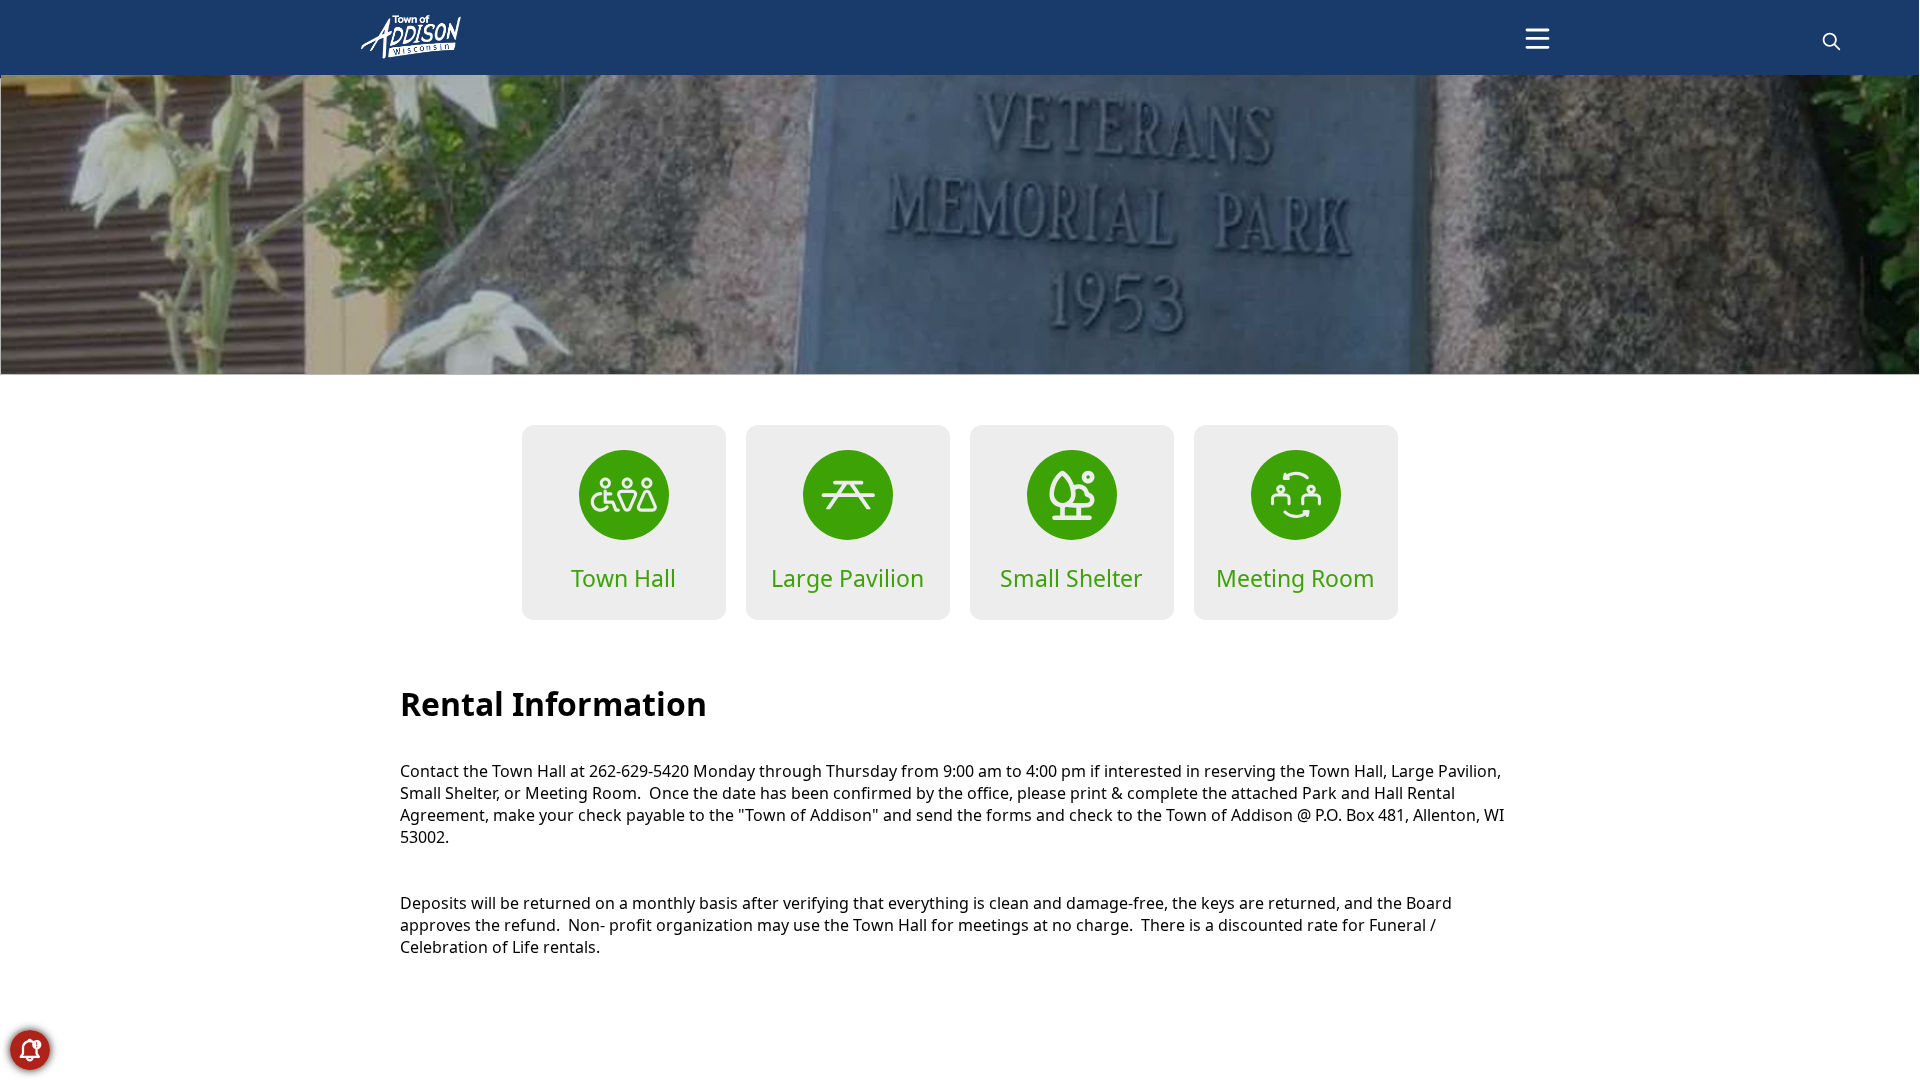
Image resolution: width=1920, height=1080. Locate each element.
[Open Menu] (1537, 38)
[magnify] (1831, 41)
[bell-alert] (30, 1050)
